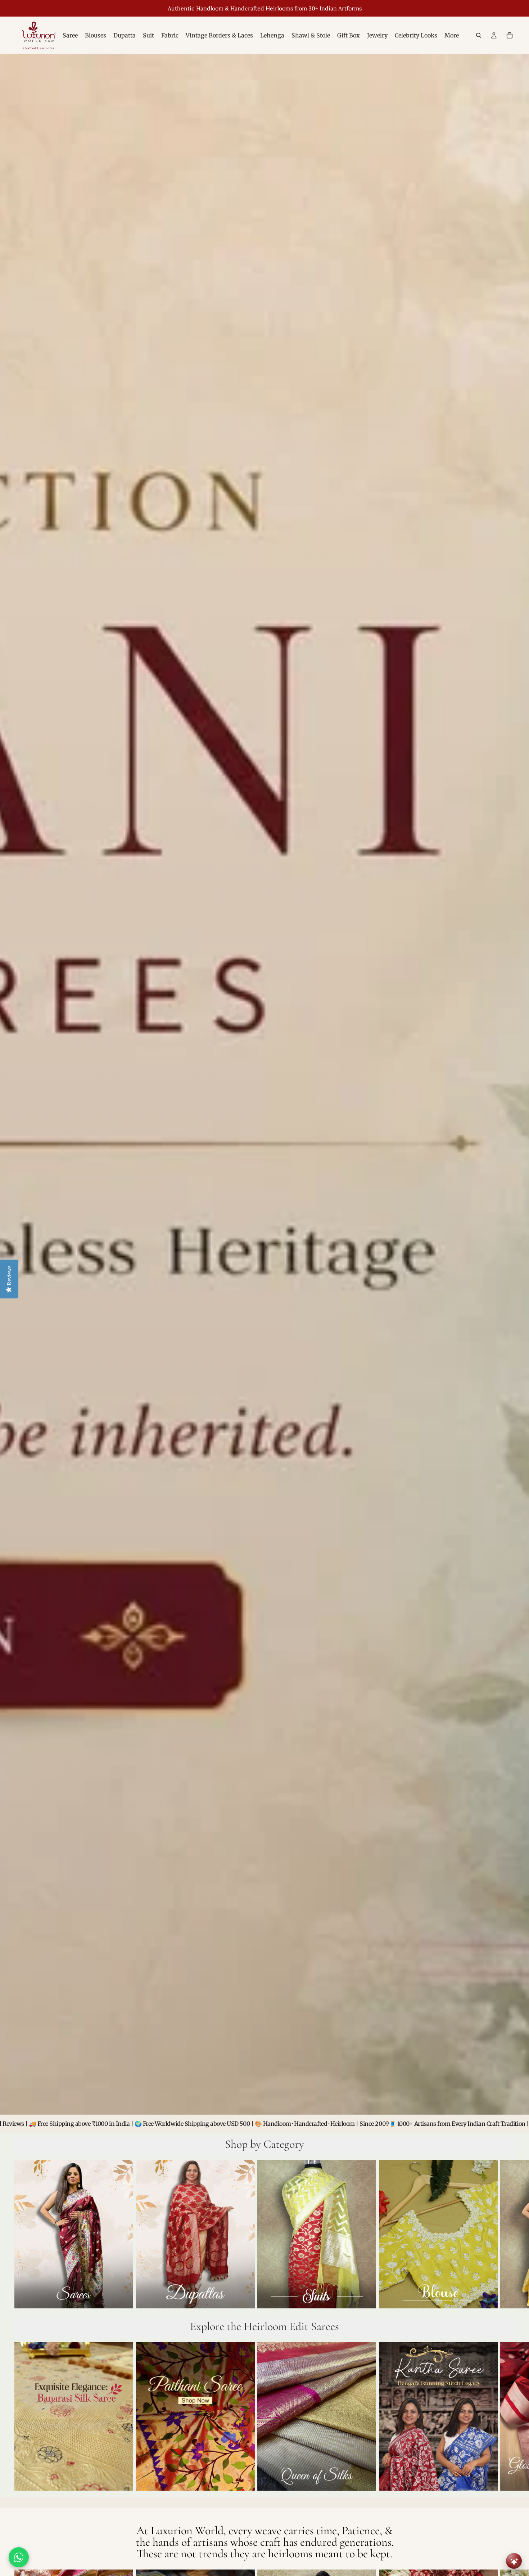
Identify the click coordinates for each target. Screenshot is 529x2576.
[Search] (479, 35)
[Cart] (510, 35)
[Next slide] (507, 2236)
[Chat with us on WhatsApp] (19, 2557)
